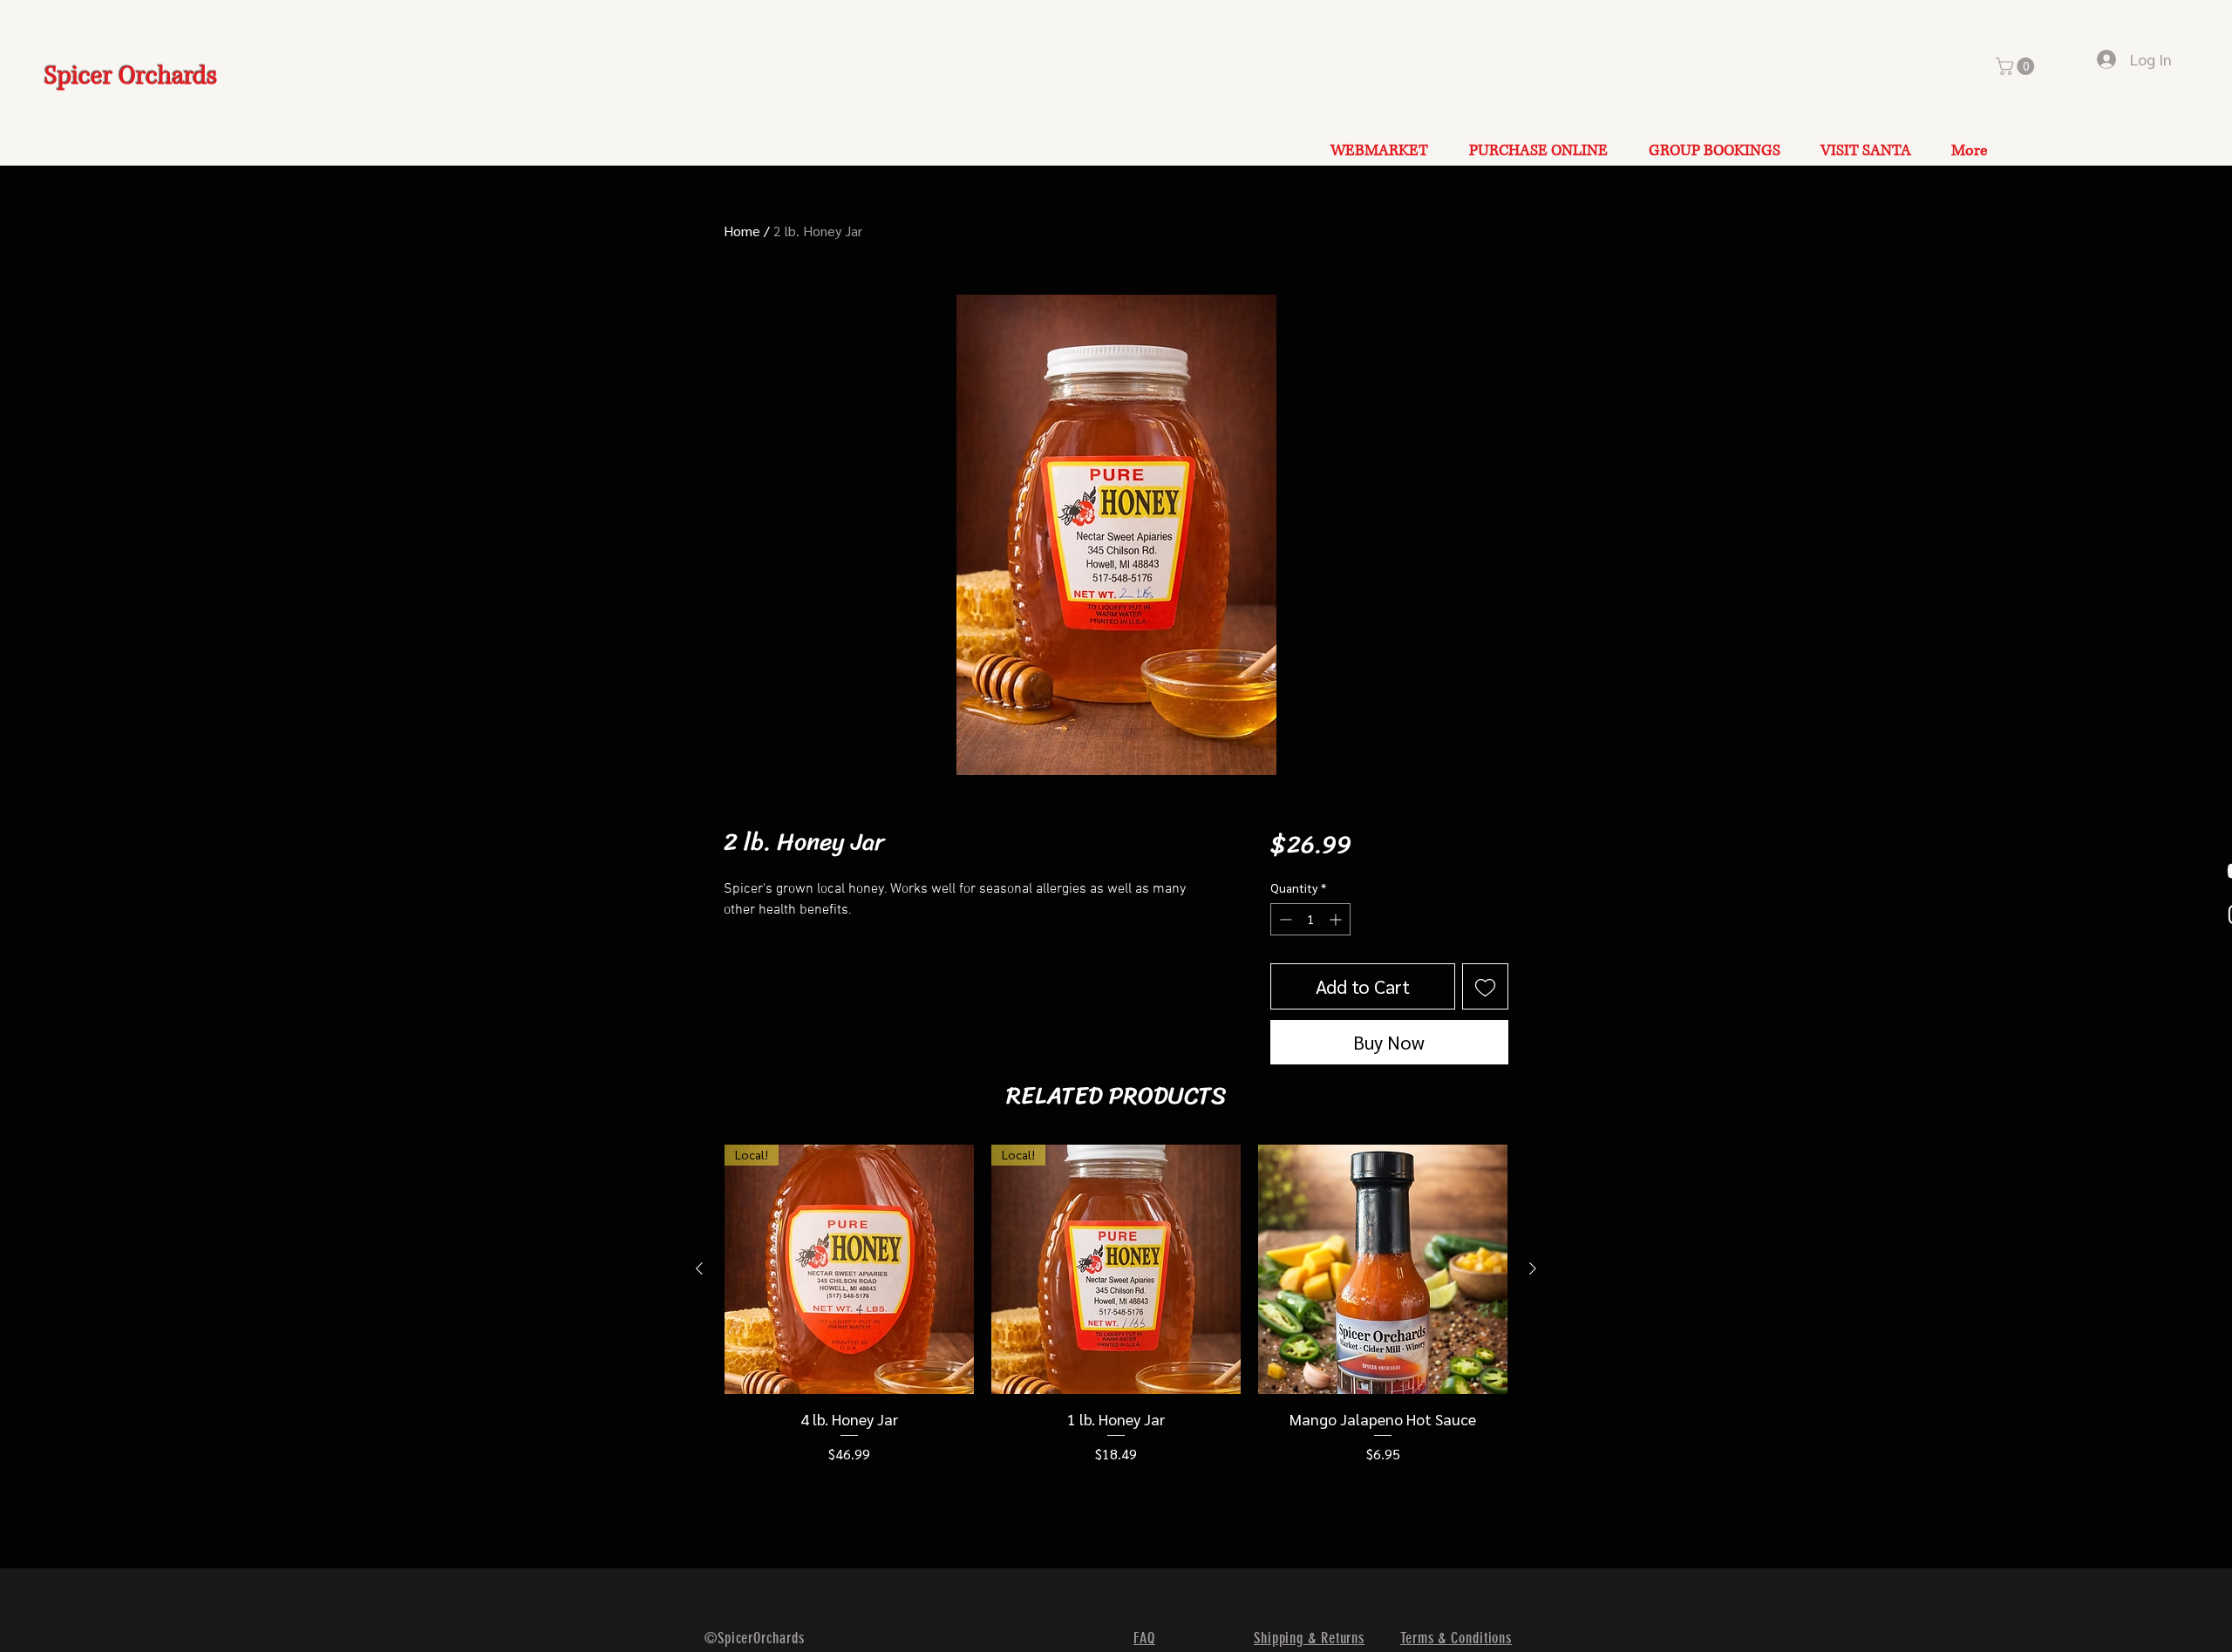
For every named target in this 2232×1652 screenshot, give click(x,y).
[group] (1116, 1305)
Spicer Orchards (131, 76)
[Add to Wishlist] (1485, 986)
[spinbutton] (1310, 919)
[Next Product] (1533, 1268)
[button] (2017, 66)
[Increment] (1337, 919)
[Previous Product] (699, 1268)
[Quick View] (1383, 1269)
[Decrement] (1284, 919)
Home (742, 231)
